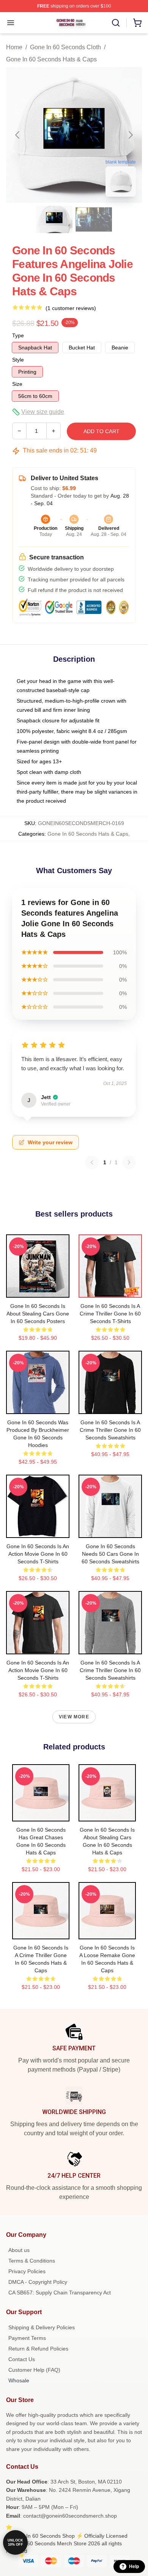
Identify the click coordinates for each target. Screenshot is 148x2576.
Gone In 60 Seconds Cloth (65, 47)
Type (18, 335)
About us (19, 2250)
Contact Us (22, 2359)
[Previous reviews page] (92, 1162)
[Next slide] (130, 135)
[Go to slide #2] (94, 219)
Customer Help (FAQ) (34, 2370)
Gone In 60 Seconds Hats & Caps (51, 59)
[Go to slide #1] (54, 219)
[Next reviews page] (129, 1162)
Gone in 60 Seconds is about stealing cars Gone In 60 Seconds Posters (38, 1314)
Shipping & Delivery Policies (42, 2327)
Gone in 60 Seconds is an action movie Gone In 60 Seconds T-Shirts (38, 1554)
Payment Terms (27, 2338)
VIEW (38, 1290)
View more (74, 1717)
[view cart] (137, 23)
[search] (116, 23)
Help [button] (134, 2567)
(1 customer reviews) (71, 308)
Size (17, 384)
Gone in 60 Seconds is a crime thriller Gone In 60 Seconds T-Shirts (110, 1314)
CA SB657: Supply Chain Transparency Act (60, 2293)
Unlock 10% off (15, 2542)
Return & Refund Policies (38, 2349)
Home (14, 47)
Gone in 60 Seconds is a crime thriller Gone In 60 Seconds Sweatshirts (110, 1430)
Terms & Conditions (32, 2261)
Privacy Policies (27, 2271)
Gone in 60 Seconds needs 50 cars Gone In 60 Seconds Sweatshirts (110, 1554)
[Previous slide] (18, 135)
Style (18, 360)
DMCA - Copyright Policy (38, 2282)
